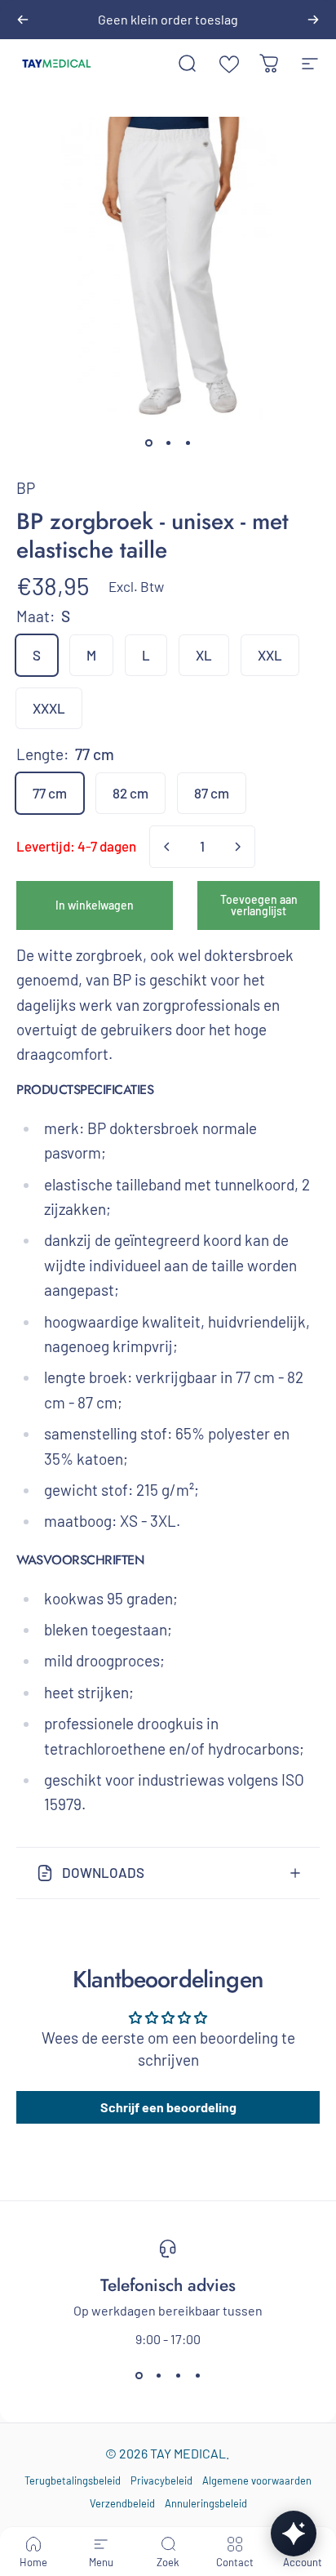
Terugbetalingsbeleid (73, 2480)
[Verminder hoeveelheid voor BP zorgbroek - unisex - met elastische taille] (167, 847)
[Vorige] (23, 20)
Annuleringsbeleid (206, 2503)
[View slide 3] (178, 2376)
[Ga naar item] (148, 443)
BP (26, 488)
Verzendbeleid (122, 2503)
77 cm (50, 793)
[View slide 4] (197, 2376)
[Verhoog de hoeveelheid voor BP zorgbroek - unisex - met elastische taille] (237, 847)
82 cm (130, 793)
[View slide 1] (139, 2376)
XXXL (49, 708)
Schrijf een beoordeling (168, 2107)
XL (204, 655)
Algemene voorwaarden (257, 2480)
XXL (270, 655)
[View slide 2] (158, 2376)
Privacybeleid (161, 2480)
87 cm (212, 793)
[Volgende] (313, 20)
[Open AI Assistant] (294, 2534)
